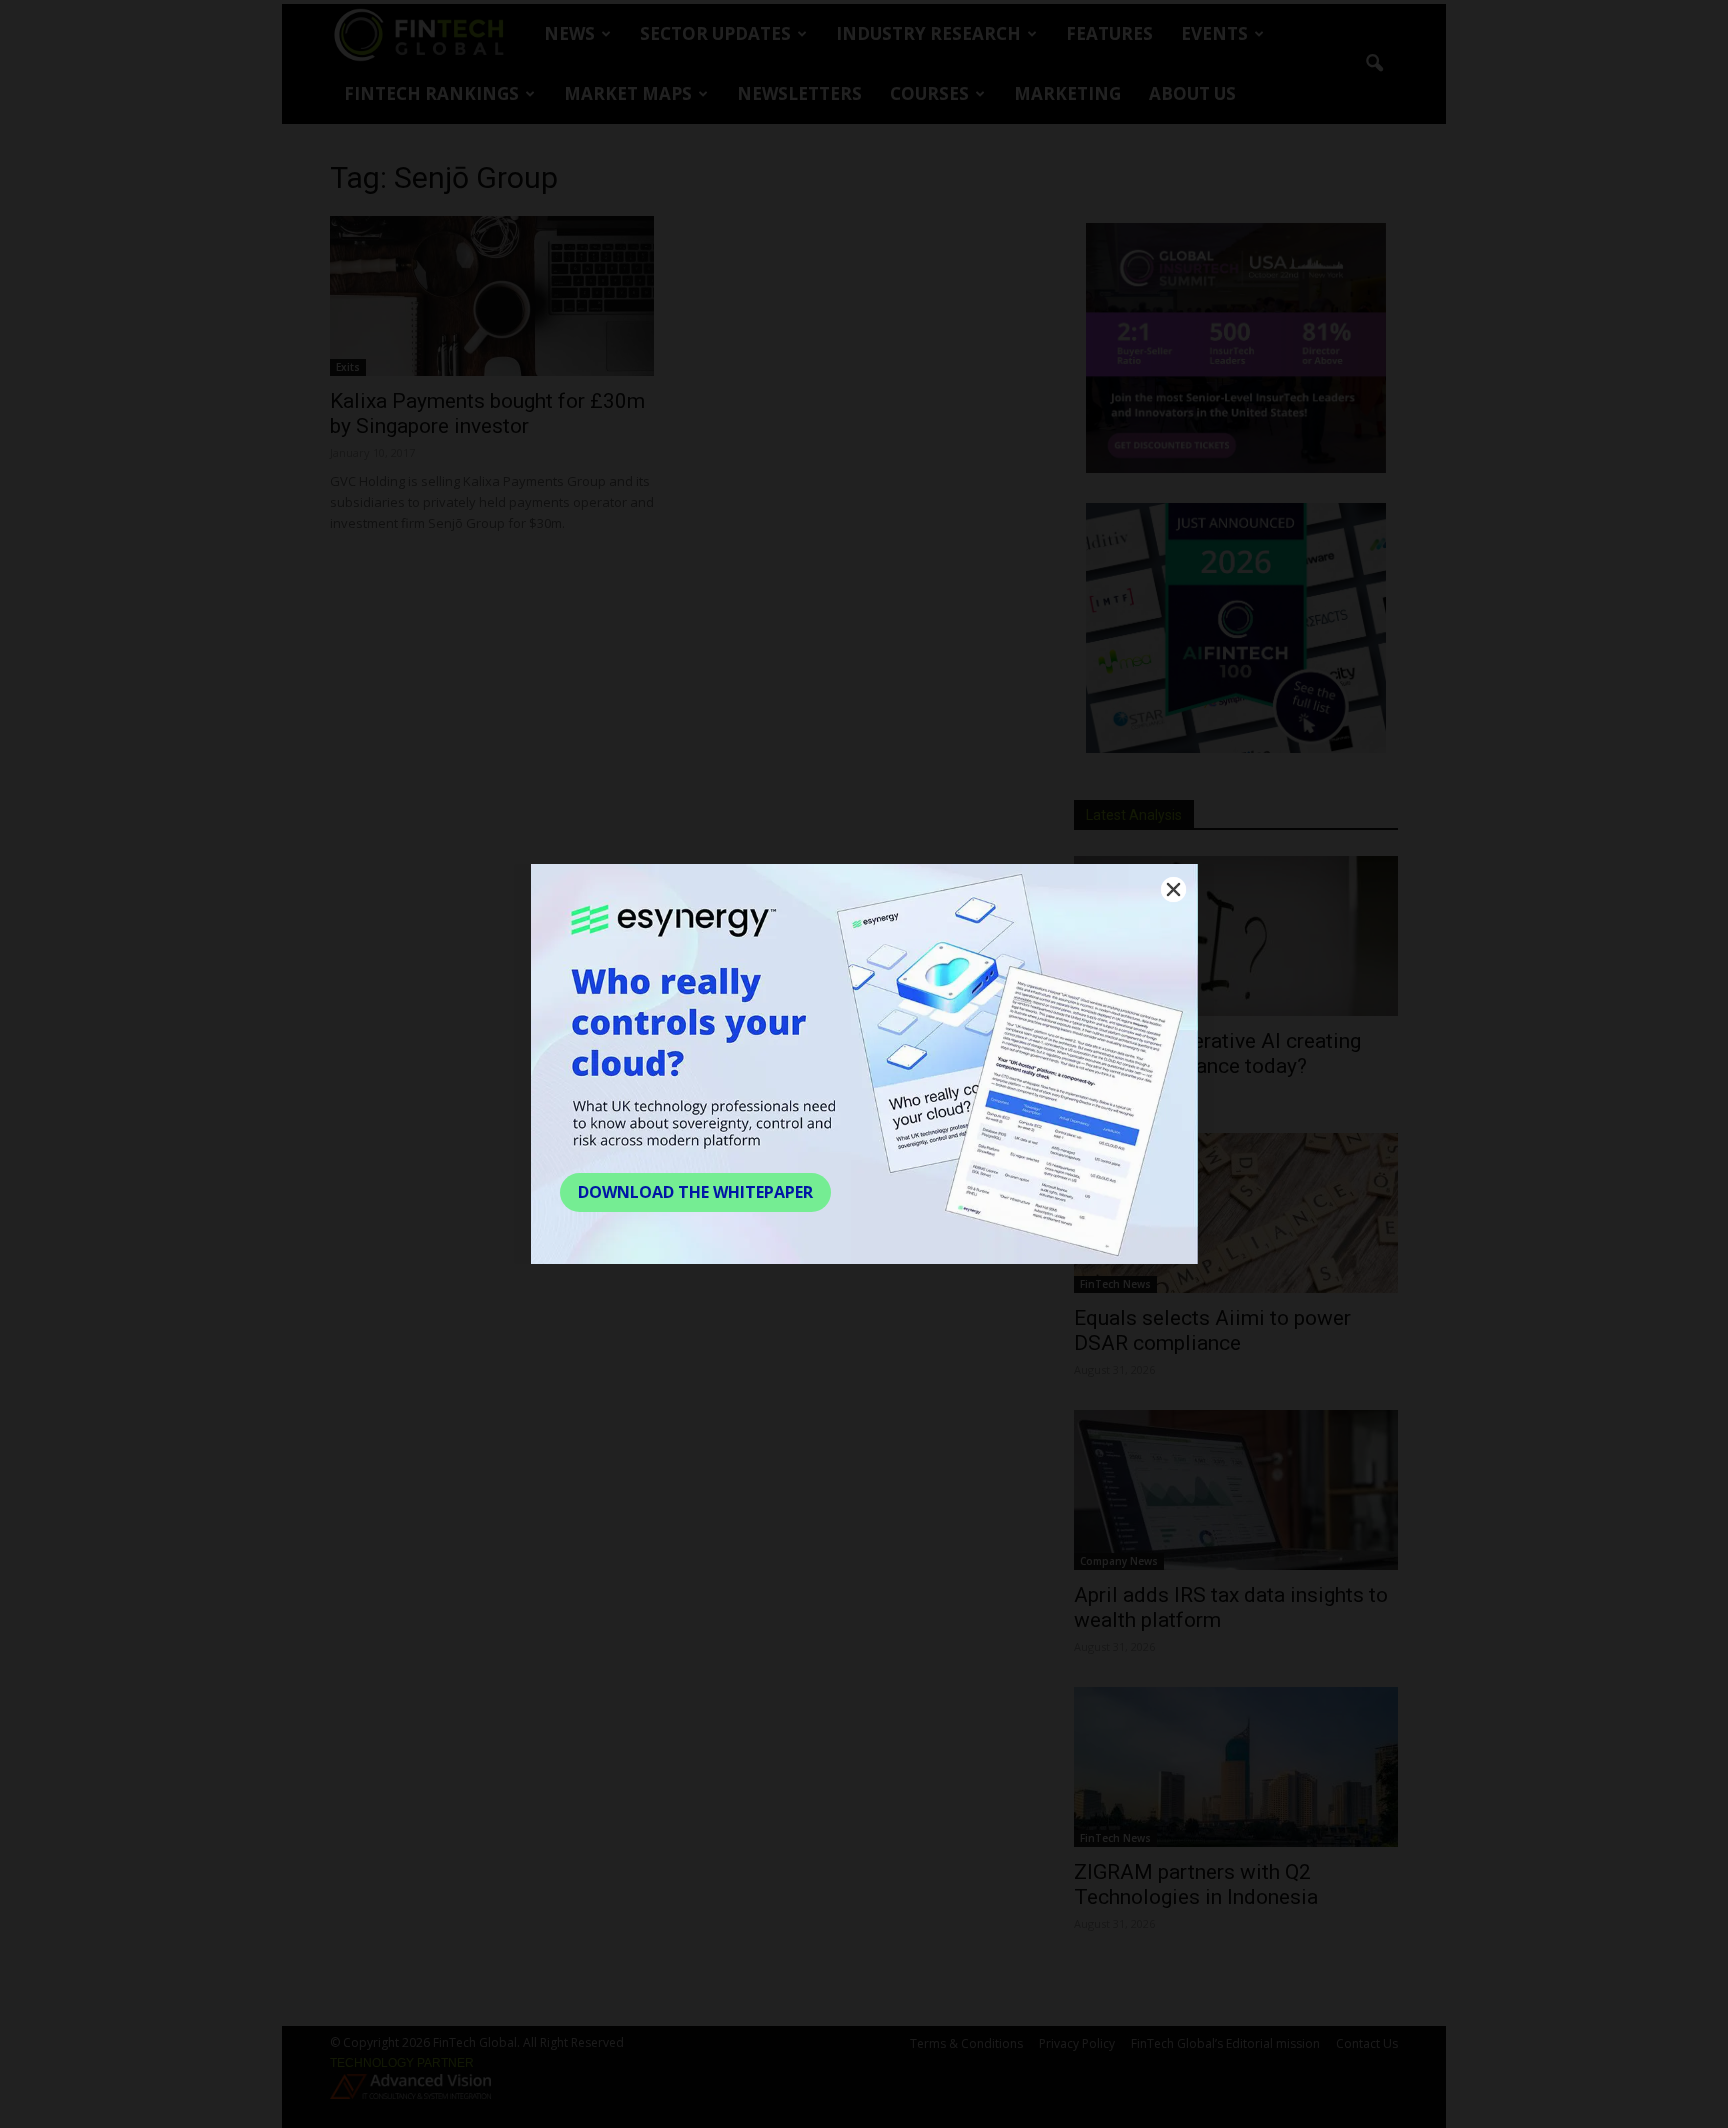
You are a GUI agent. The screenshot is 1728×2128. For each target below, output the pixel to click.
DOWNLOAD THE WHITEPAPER (695, 1192)
